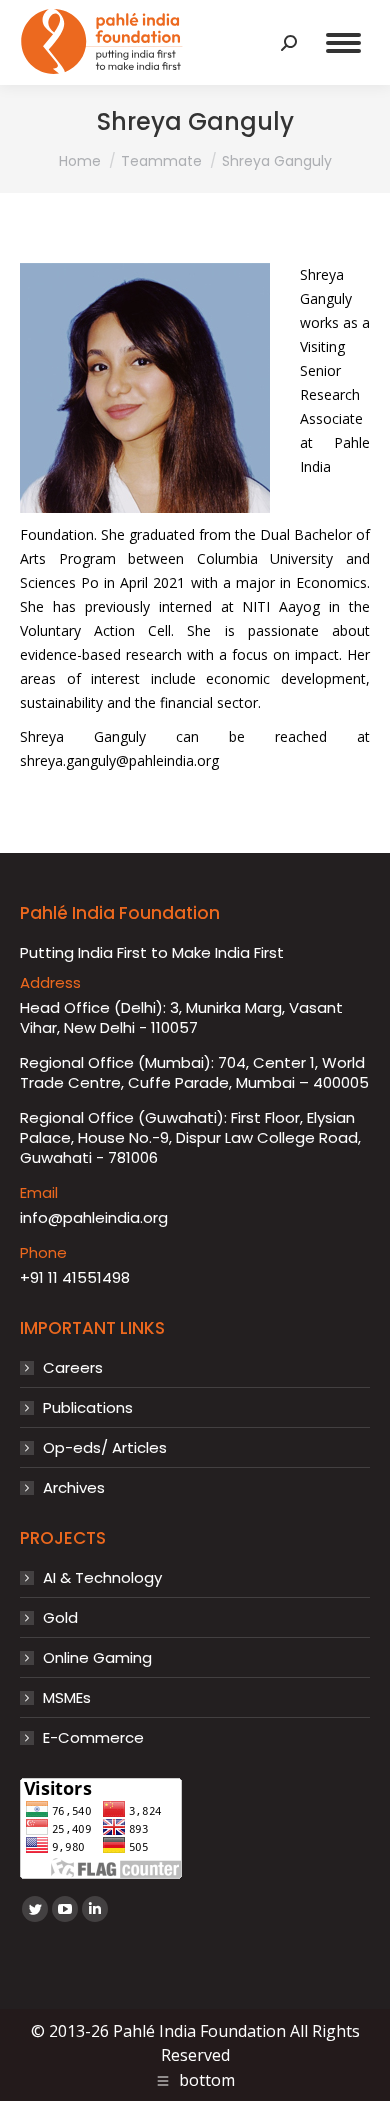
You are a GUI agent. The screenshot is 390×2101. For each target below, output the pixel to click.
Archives (74, 1488)
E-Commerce (93, 1738)
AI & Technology (102, 1578)
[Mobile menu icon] (343, 43)
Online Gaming (97, 1658)
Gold (60, 1618)
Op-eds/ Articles (105, 1448)
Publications (88, 1408)
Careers (73, 1368)
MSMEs (67, 1698)
